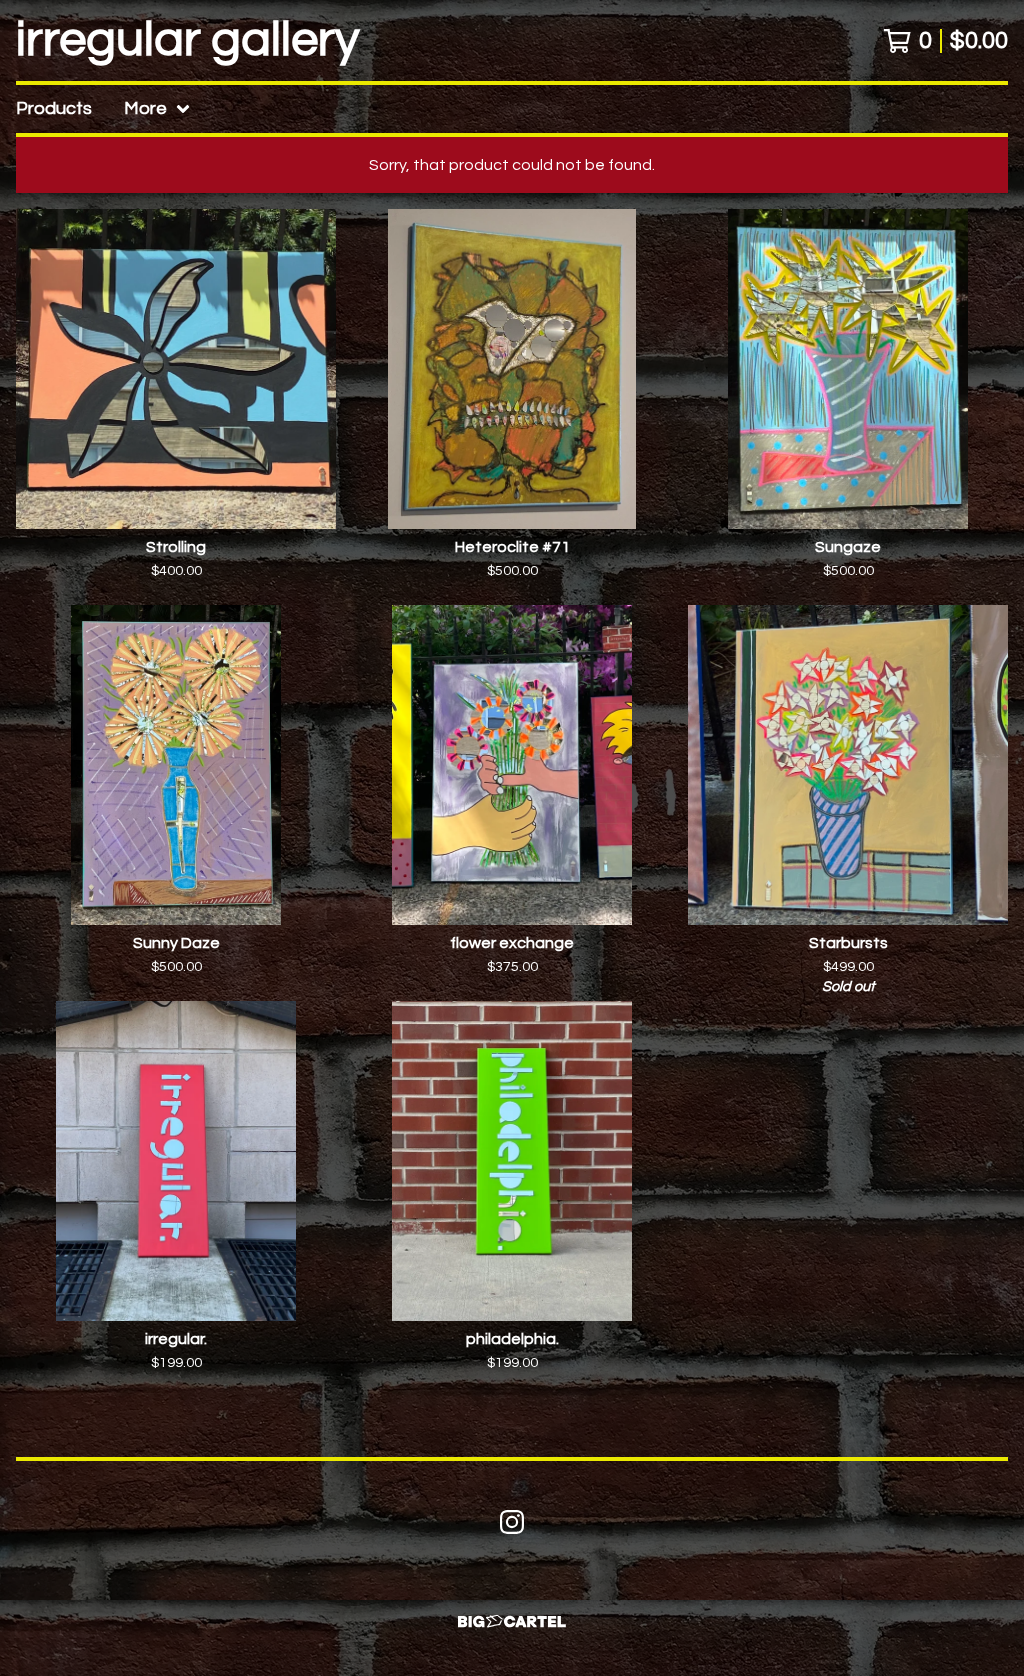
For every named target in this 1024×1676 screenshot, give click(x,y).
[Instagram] (512, 1522)
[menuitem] (54, 109)
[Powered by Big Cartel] (512, 1621)
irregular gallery (187, 40)
